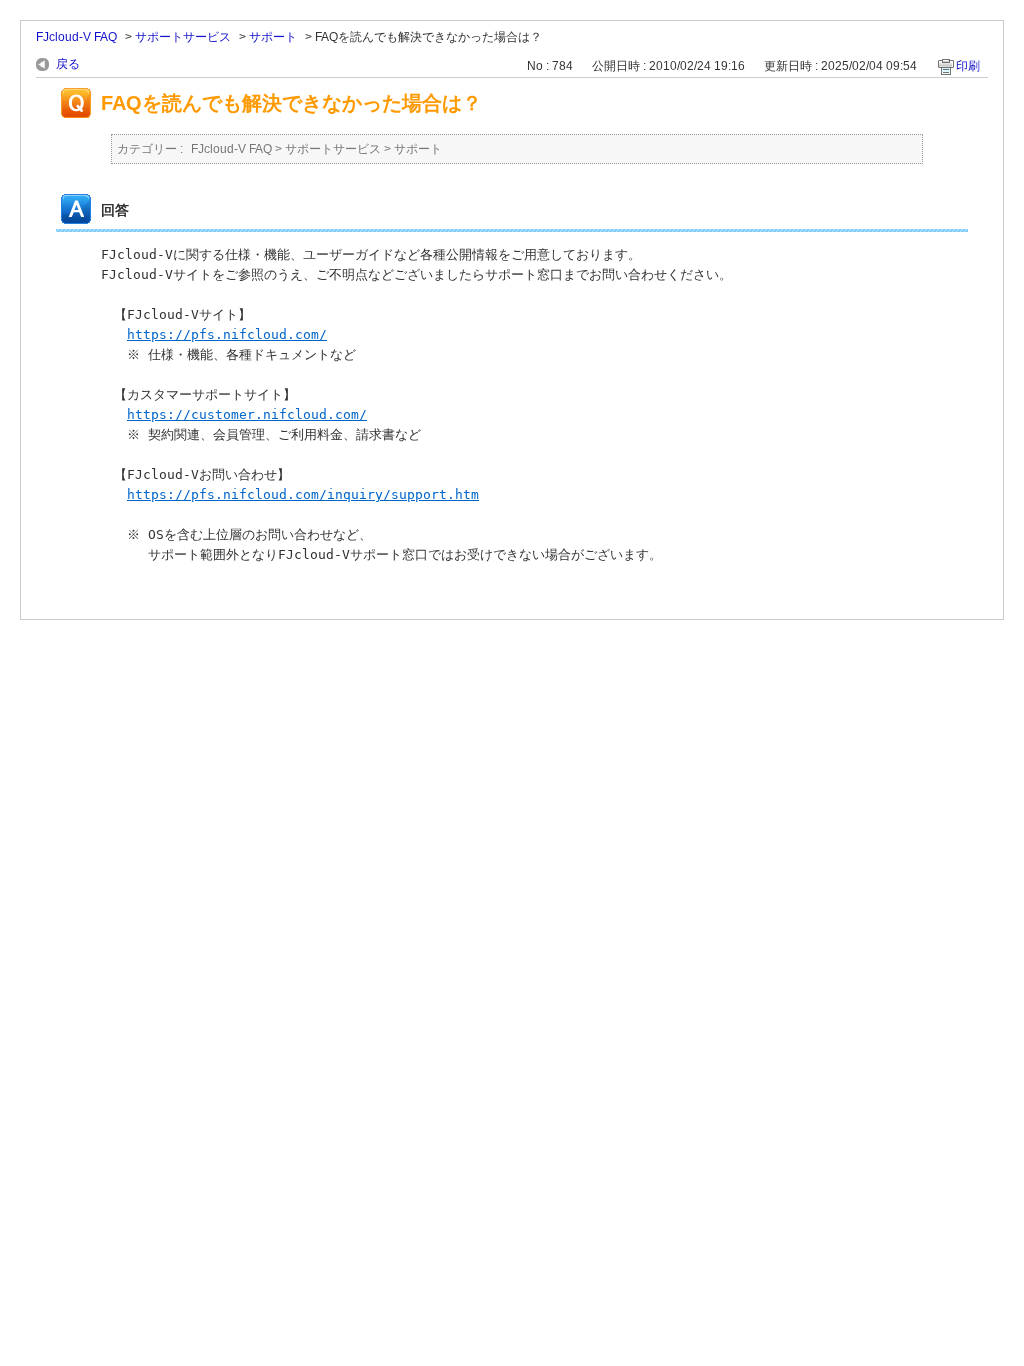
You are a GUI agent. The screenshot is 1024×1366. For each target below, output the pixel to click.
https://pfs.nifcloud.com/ (227, 334)
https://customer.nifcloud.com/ (247, 414)
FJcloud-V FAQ (76, 37)
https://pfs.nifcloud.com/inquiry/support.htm (303, 494)
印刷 (968, 66)
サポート (273, 37)
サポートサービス (183, 37)
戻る (68, 64)
